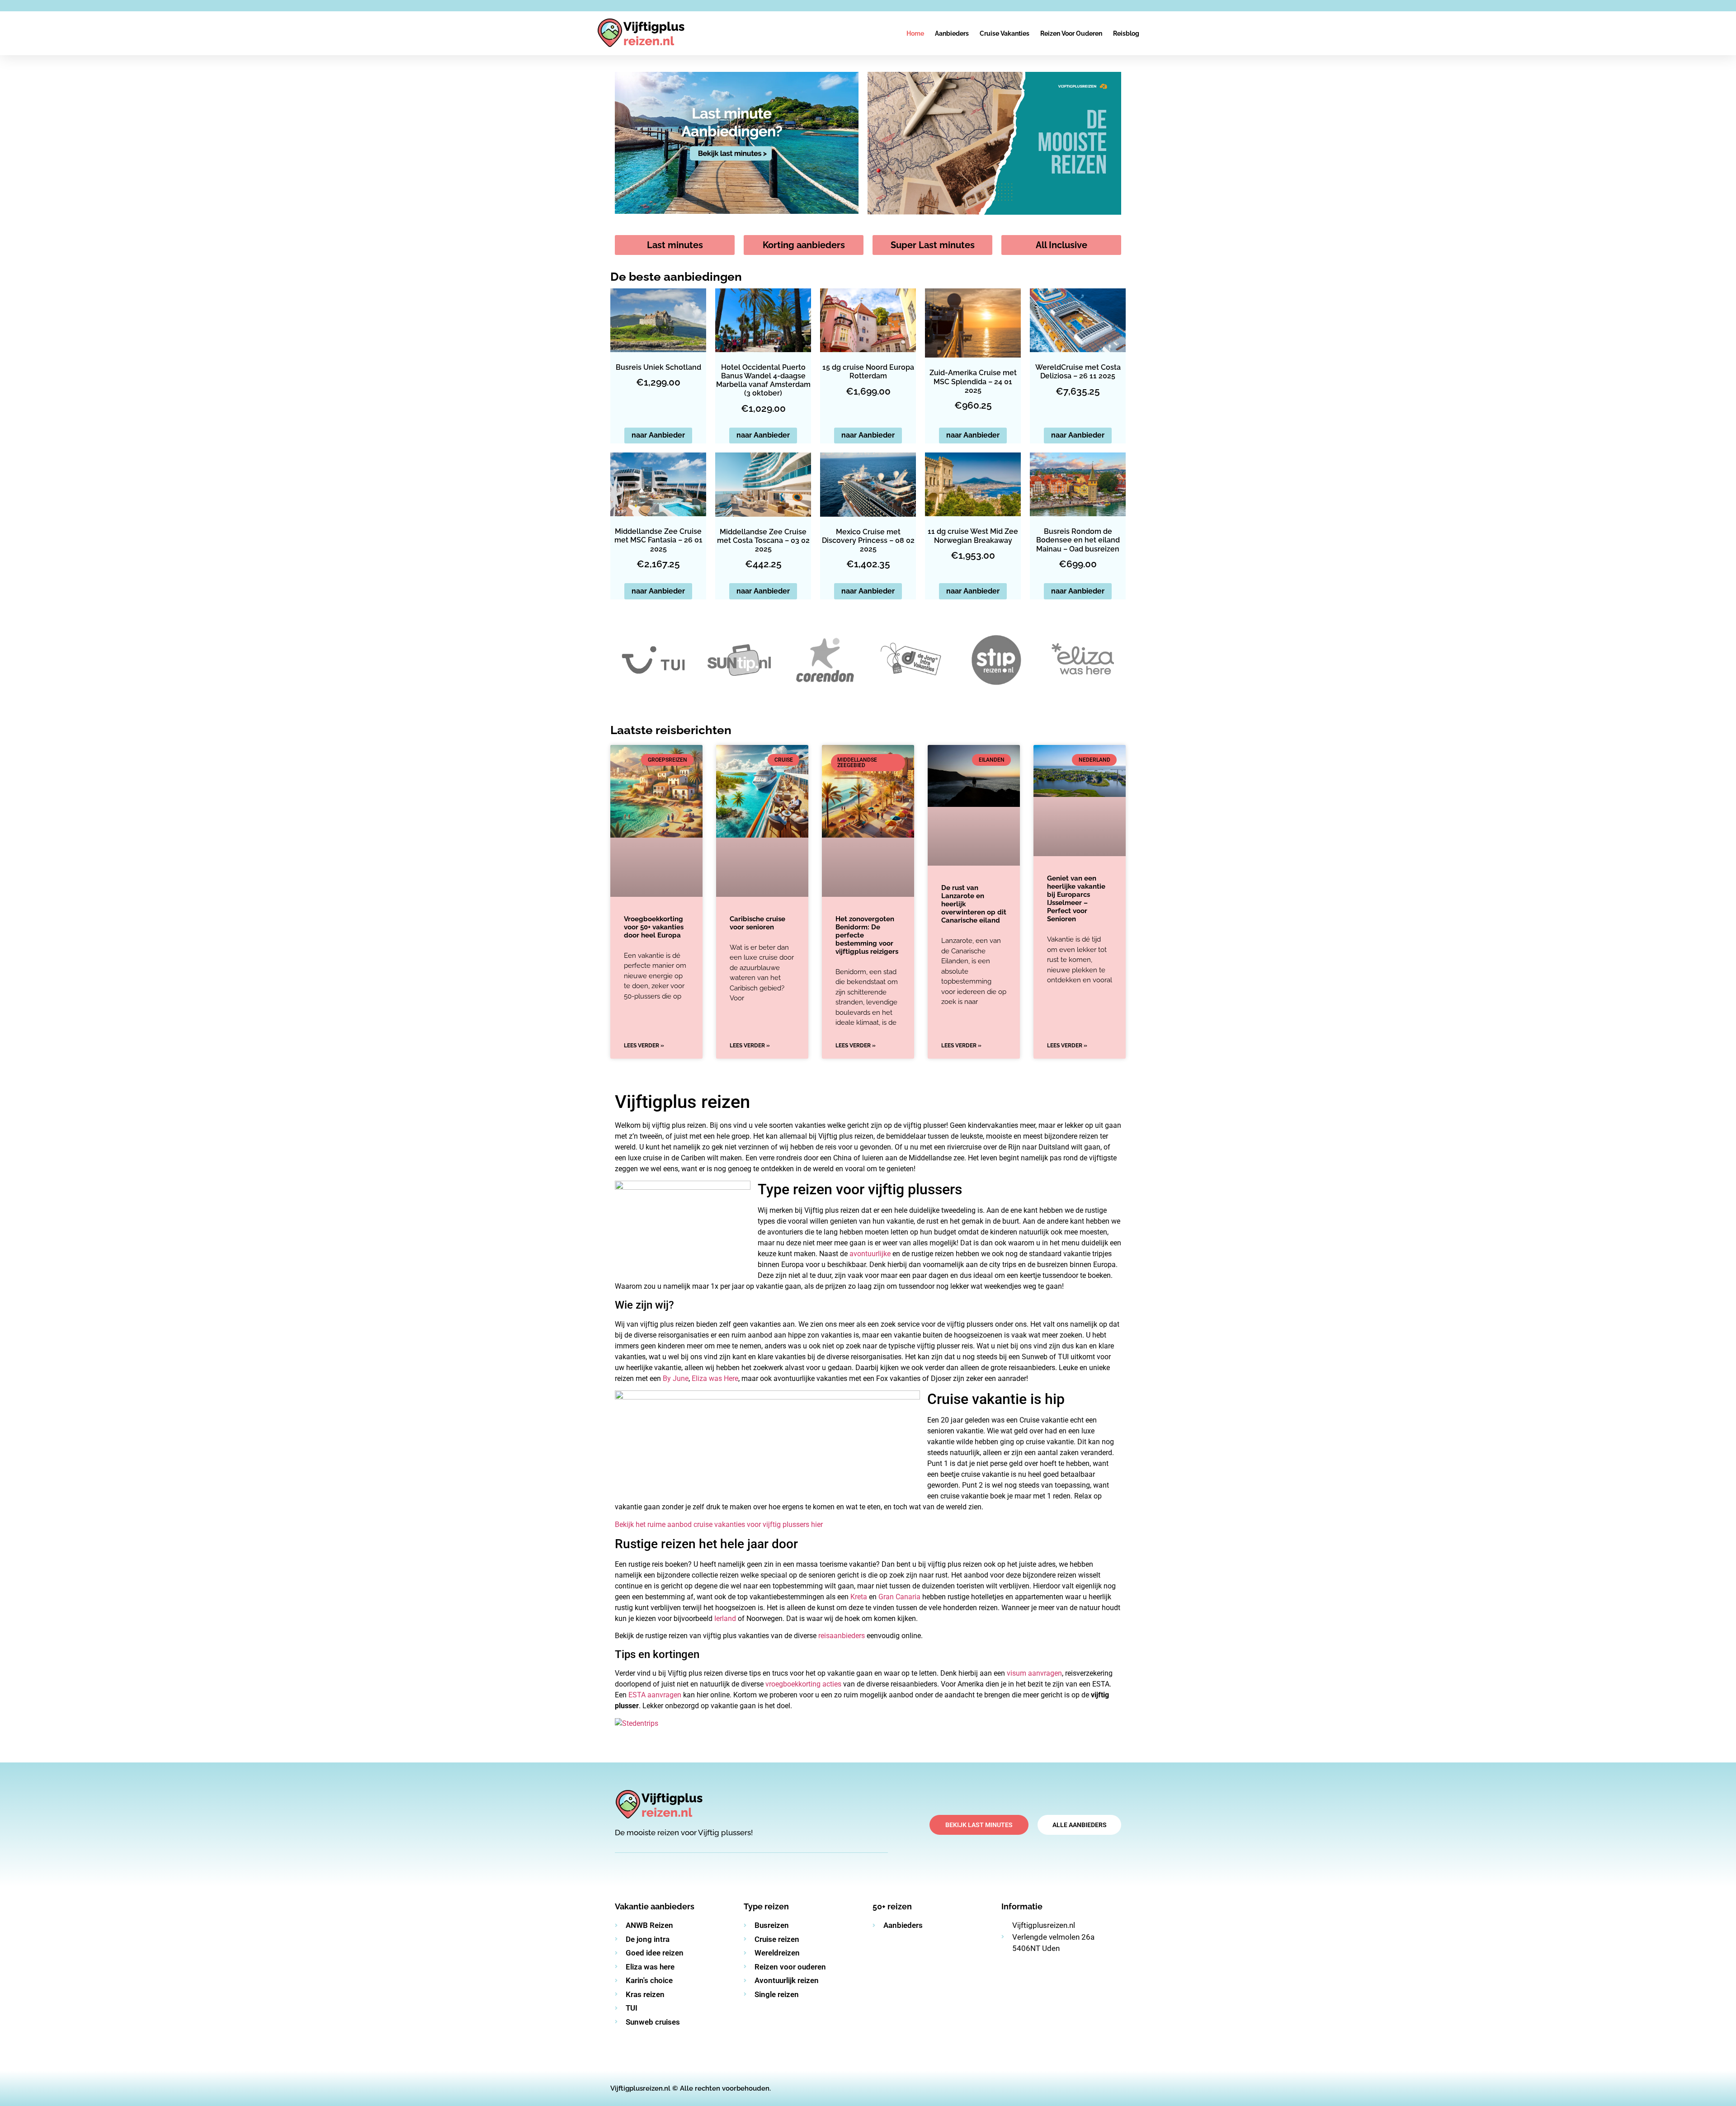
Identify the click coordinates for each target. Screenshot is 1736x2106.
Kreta (859, 1597)
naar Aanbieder (658, 435)
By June (676, 1378)
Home (915, 33)
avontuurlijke (871, 1254)
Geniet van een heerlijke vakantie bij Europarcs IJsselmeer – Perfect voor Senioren (1076, 899)
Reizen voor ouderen (1071, 33)
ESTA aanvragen (655, 1695)
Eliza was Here (715, 1378)
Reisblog (1126, 33)
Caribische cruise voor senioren (757, 923)
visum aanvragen (1034, 1673)
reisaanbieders (842, 1636)
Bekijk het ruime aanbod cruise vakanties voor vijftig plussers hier (719, 1524)
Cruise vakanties (1005, 33)
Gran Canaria (899, 1597)
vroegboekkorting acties (803, 1684)
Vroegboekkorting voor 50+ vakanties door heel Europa (654, 927)
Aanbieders (952, 33)
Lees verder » (644, 1046)
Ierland (725, 1618)
